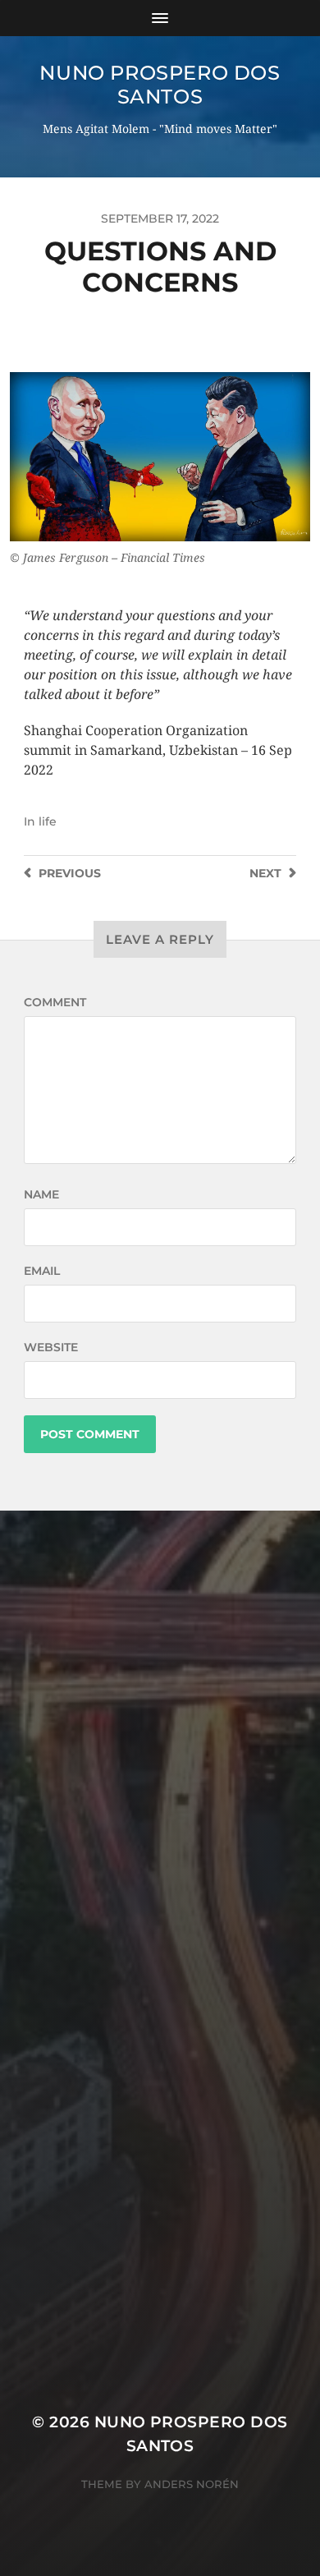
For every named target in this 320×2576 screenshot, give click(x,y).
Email (42, 1271)
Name (41, 1194)
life (48, 821)
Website (51, 1347)
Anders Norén (192, 2484)
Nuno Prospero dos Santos (160, 85)
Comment (55, 1002)
